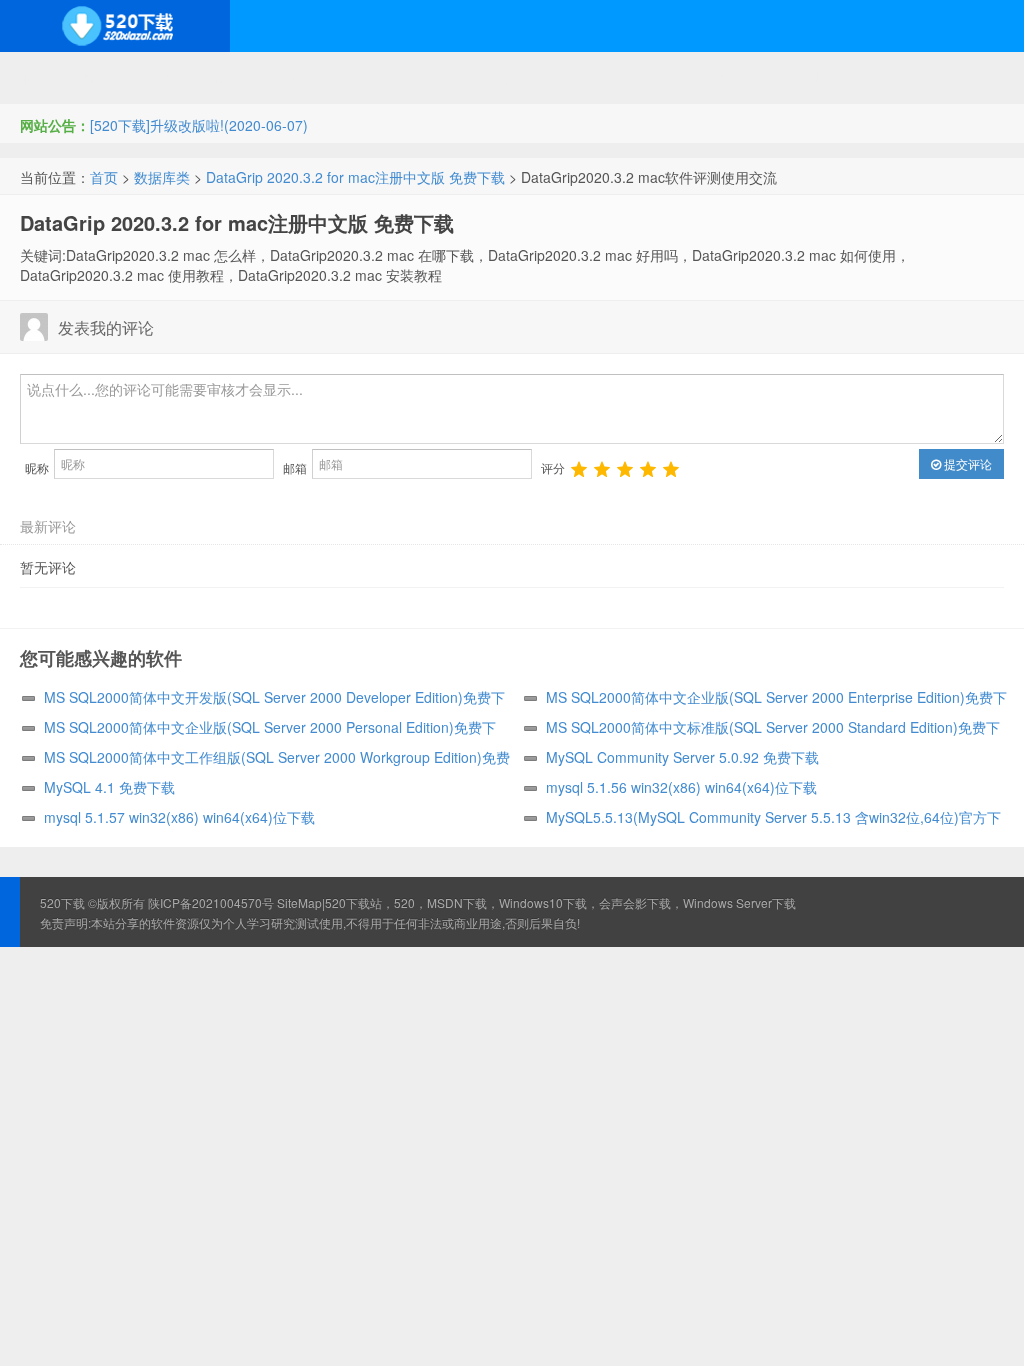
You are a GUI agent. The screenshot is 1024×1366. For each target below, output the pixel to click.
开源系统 (150, 78)
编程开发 (231, 78)
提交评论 (966, 463)
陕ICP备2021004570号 (211, 902)
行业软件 (650, 78)
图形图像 (731, 78)
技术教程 (488, 78)
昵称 (37, 467)
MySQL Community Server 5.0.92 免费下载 (682, 757)
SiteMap (299, 902)
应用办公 (569, 78)
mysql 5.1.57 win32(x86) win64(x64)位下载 (179, 817)
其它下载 (812, 78)
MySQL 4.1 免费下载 (109, 787)
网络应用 (407, 78)
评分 (553, 467)
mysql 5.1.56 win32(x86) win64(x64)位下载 (681, 787)
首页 (104, 177)
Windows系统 (54, 78)
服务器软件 (319, 78)
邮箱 (295, 467)
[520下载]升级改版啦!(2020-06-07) (199, 125)
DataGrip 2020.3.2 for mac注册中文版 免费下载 (355, 177)
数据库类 (162, 177)
